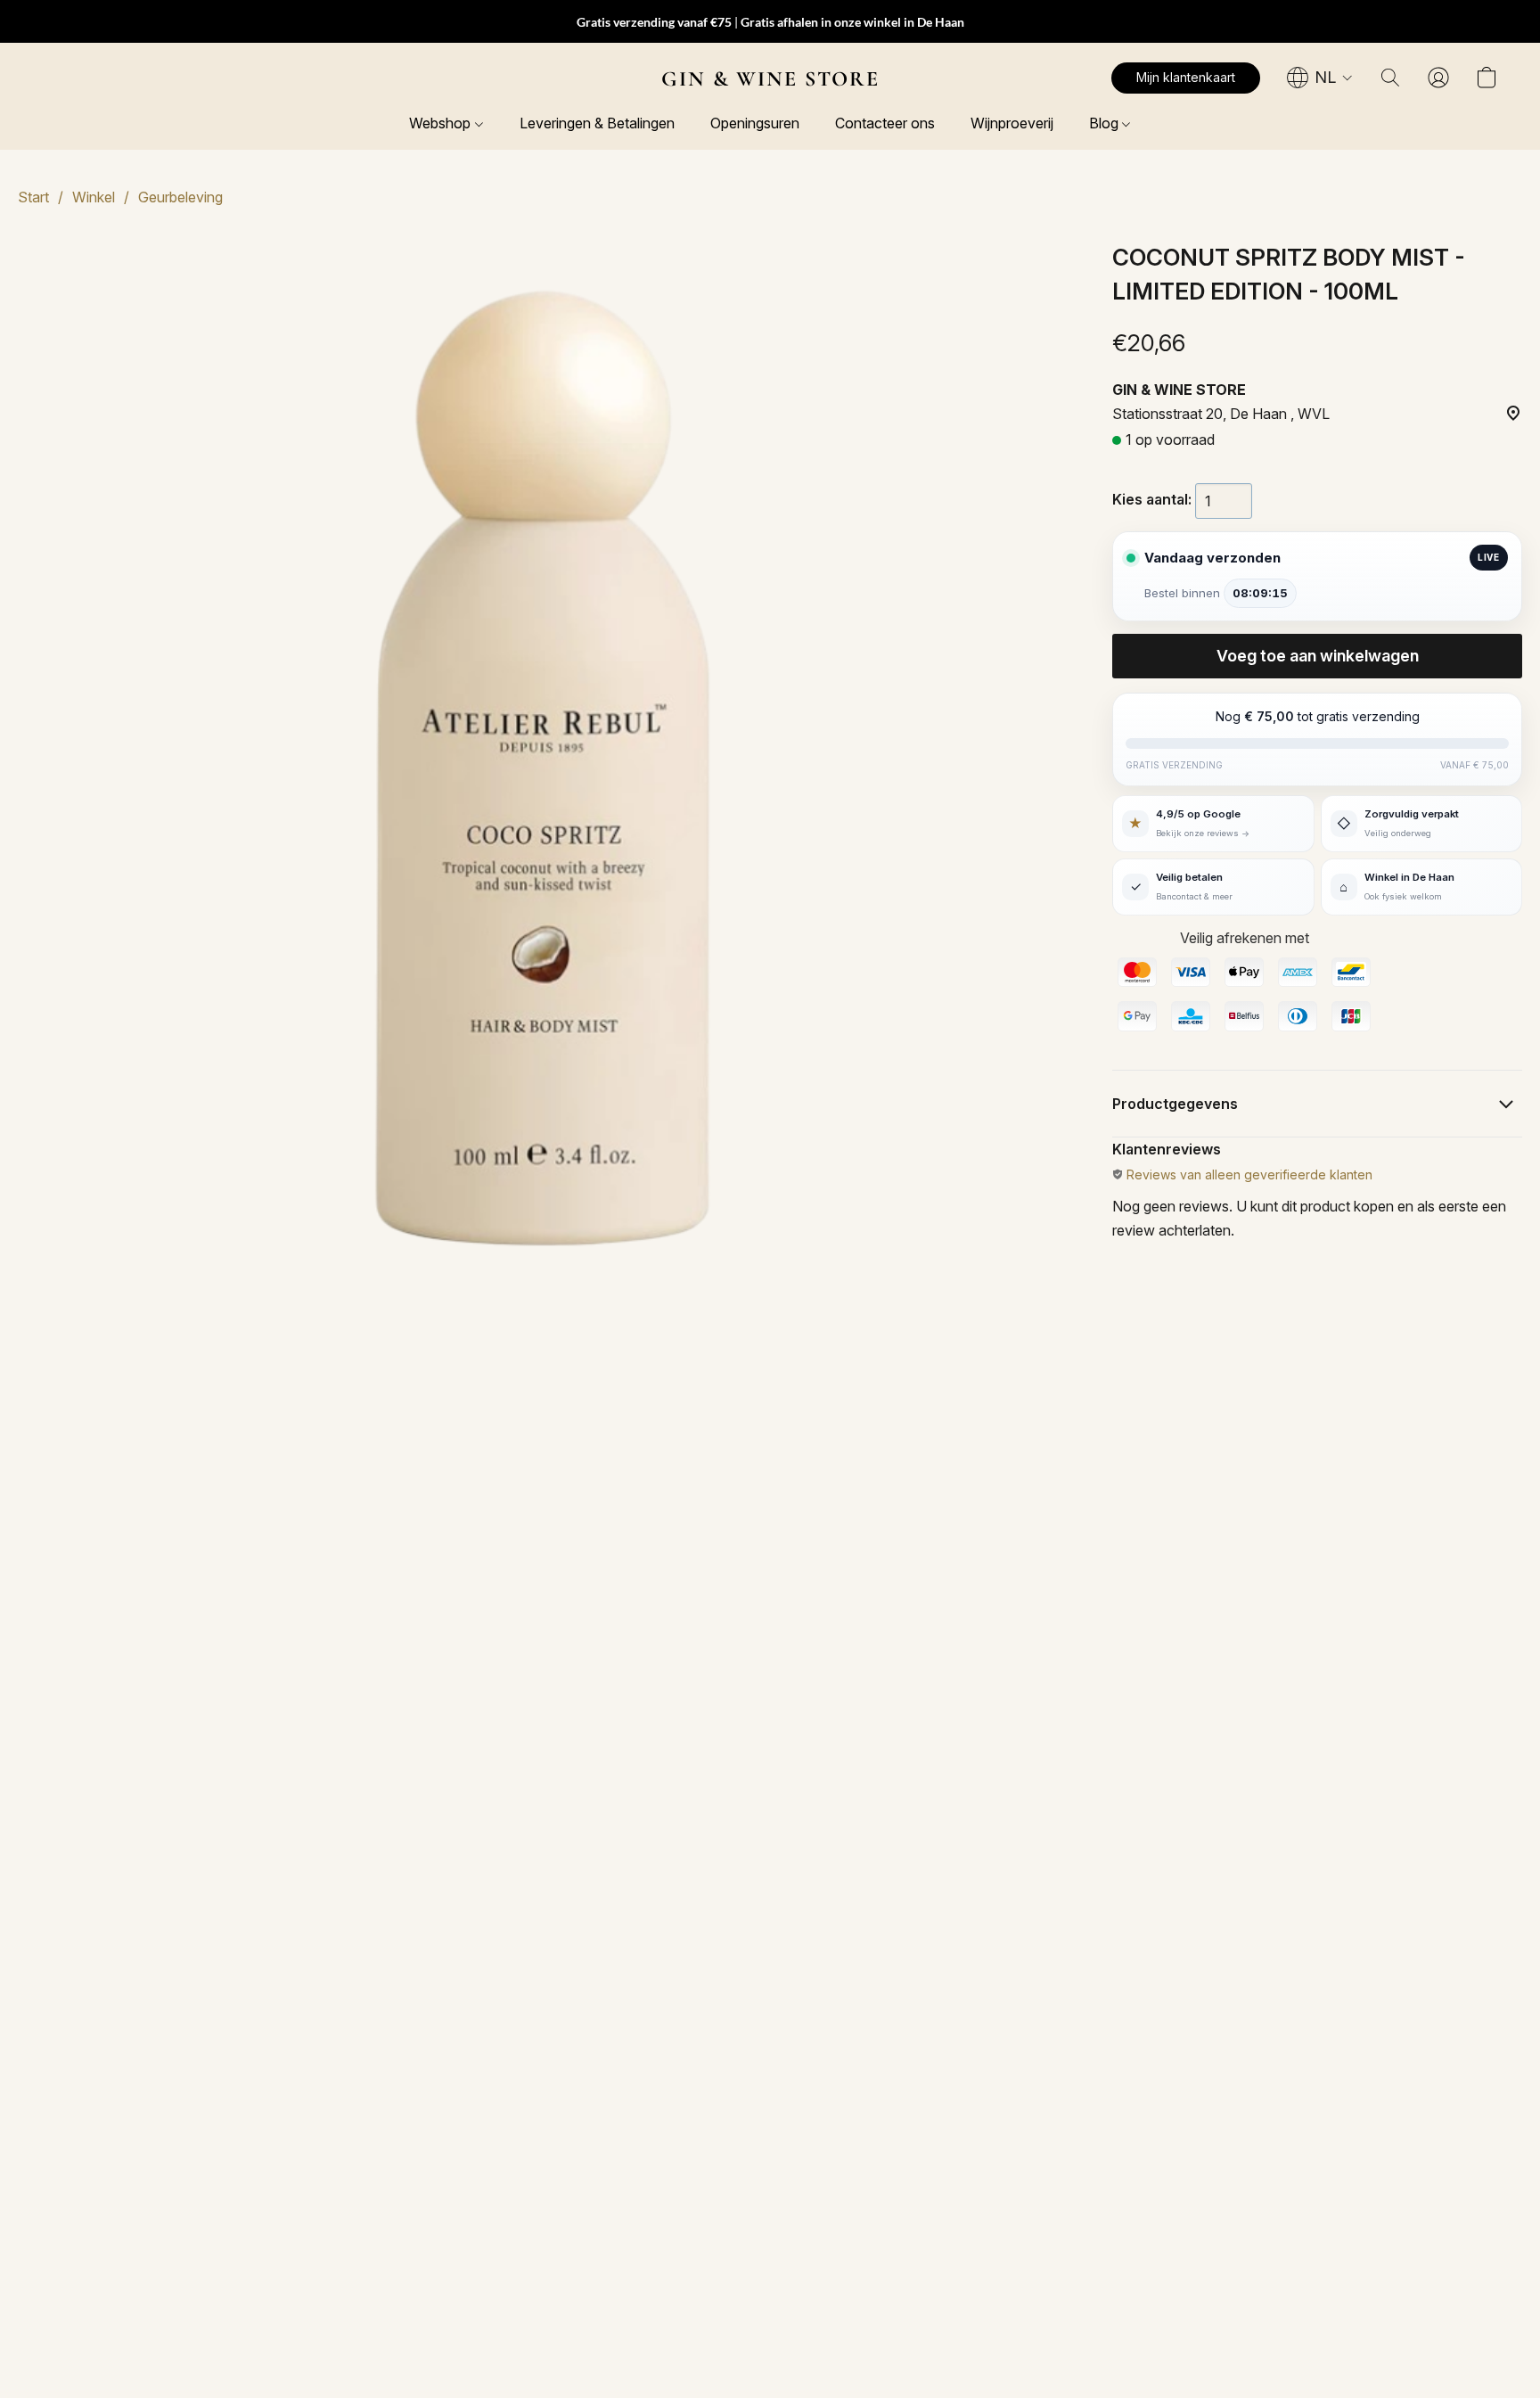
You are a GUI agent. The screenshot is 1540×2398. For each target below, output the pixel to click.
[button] (770, 78)
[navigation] (1320, 78)
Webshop (442, 123)
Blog (1106, 123)
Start (33, 197)
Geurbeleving (180, 197)
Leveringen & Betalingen (597, 123)
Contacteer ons (885, 123)
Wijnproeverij (1012, 123)
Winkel (94, 197)
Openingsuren (755, 123)
